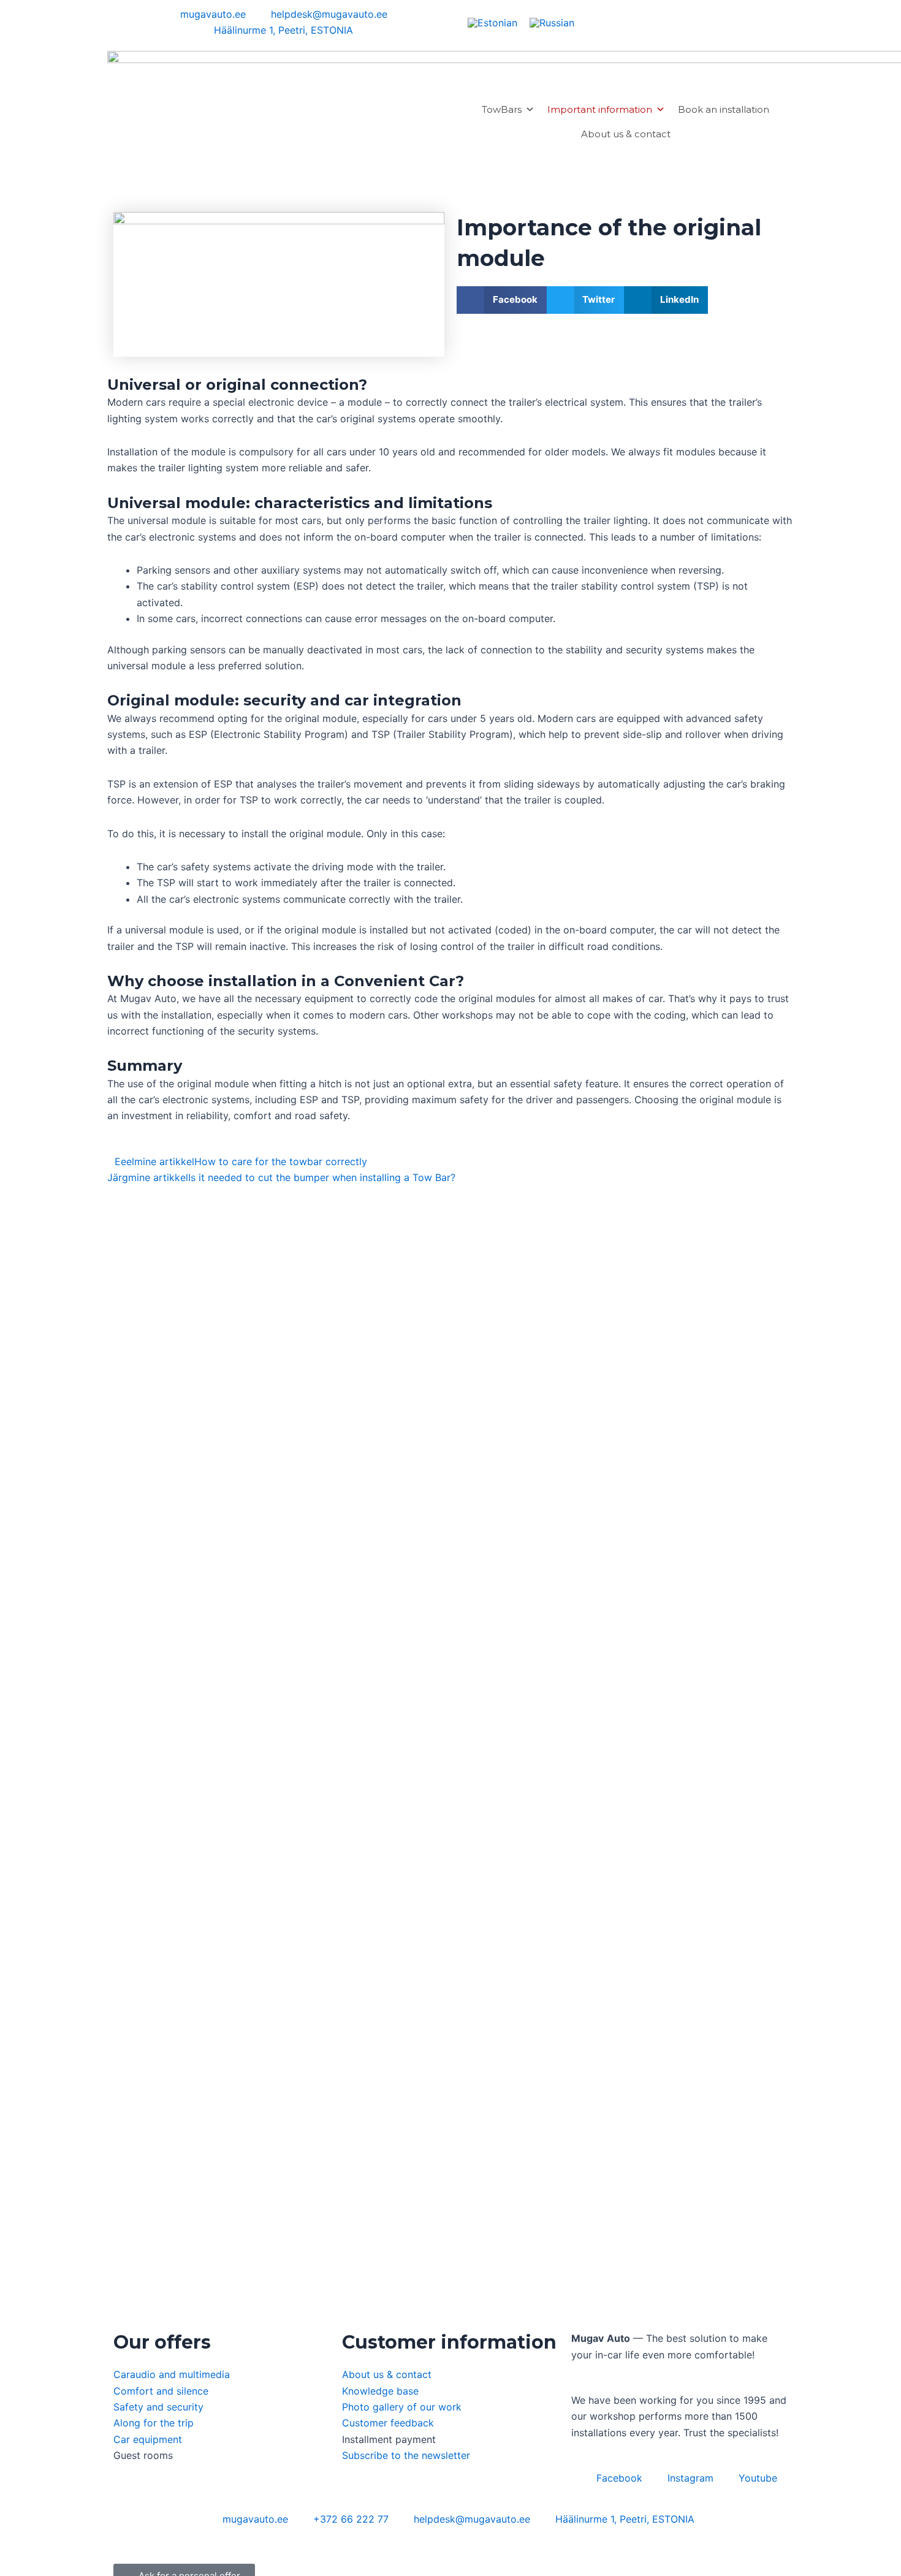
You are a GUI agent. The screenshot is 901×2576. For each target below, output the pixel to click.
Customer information (449, 2342)
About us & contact (626, 134)
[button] (502, 300)
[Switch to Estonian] (492, 22)
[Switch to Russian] (552, 22)
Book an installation (724, 109)
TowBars (502, 109)
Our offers (162, 2342)
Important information (600, 109)
